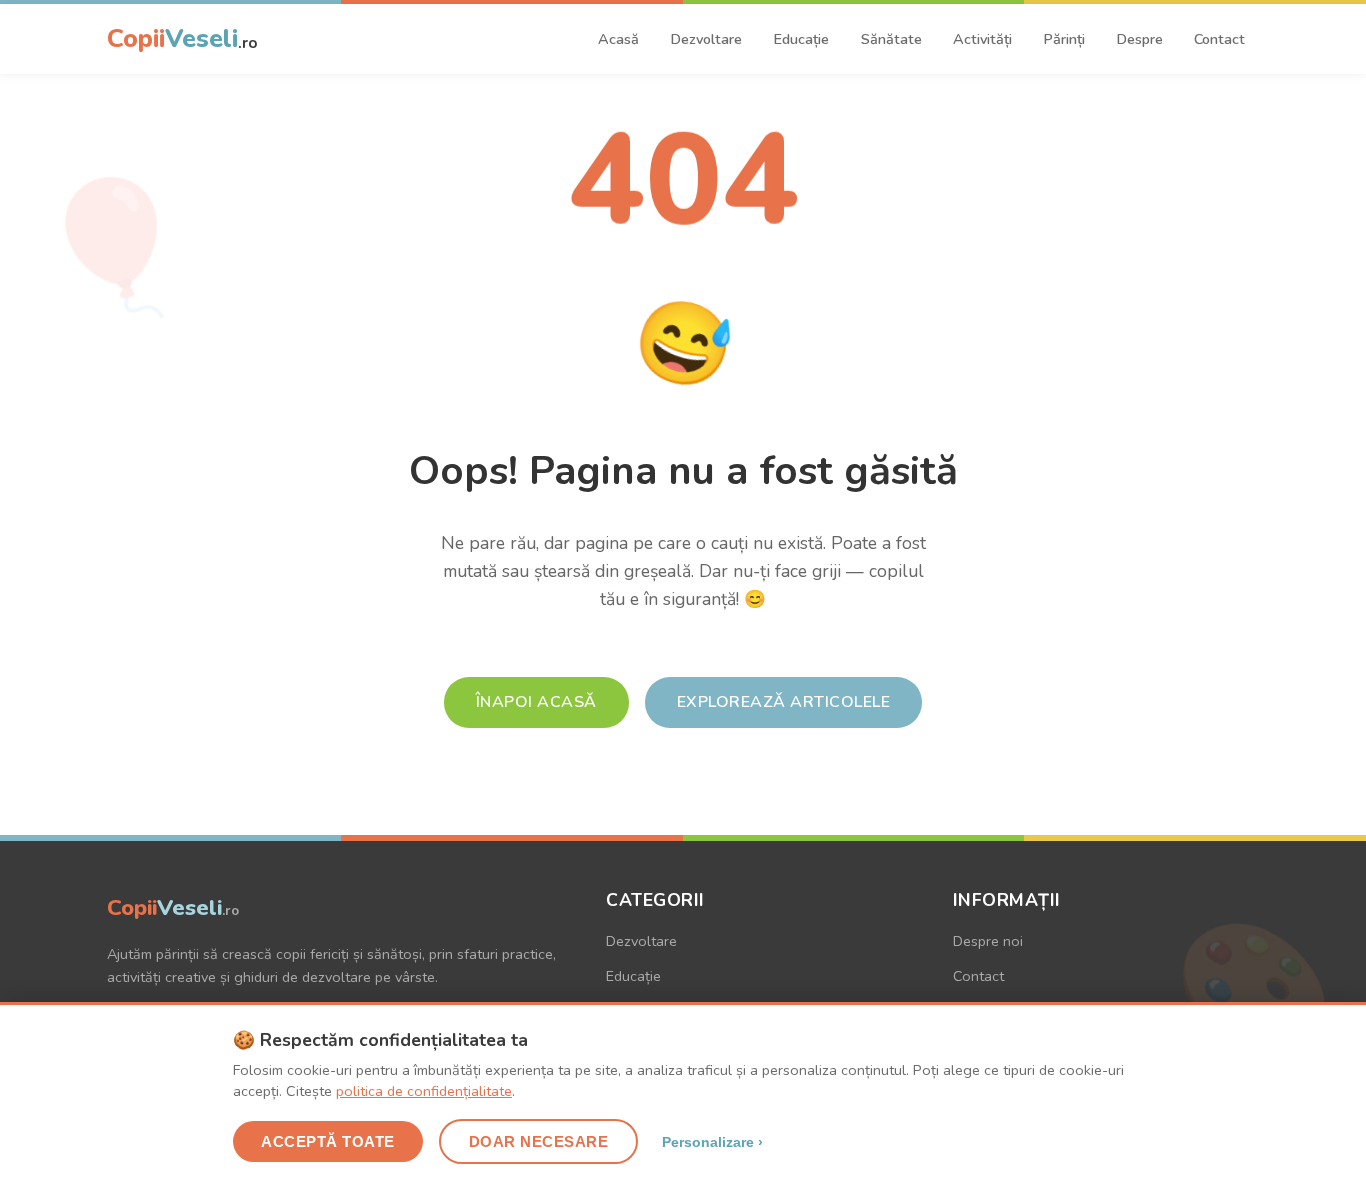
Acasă (618, 39)
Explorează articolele (784, 702)
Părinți (1064, 39)
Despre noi (988, 941)
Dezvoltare (706, 39)
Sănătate (891, 39)
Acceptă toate (328, 1141)
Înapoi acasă (536, 702)
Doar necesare (539, 1141)
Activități (982, 39)
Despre (1139, 39)
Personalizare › (712, 1142)
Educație (801, 39)
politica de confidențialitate (424, 1091)
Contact (1219, 39)
